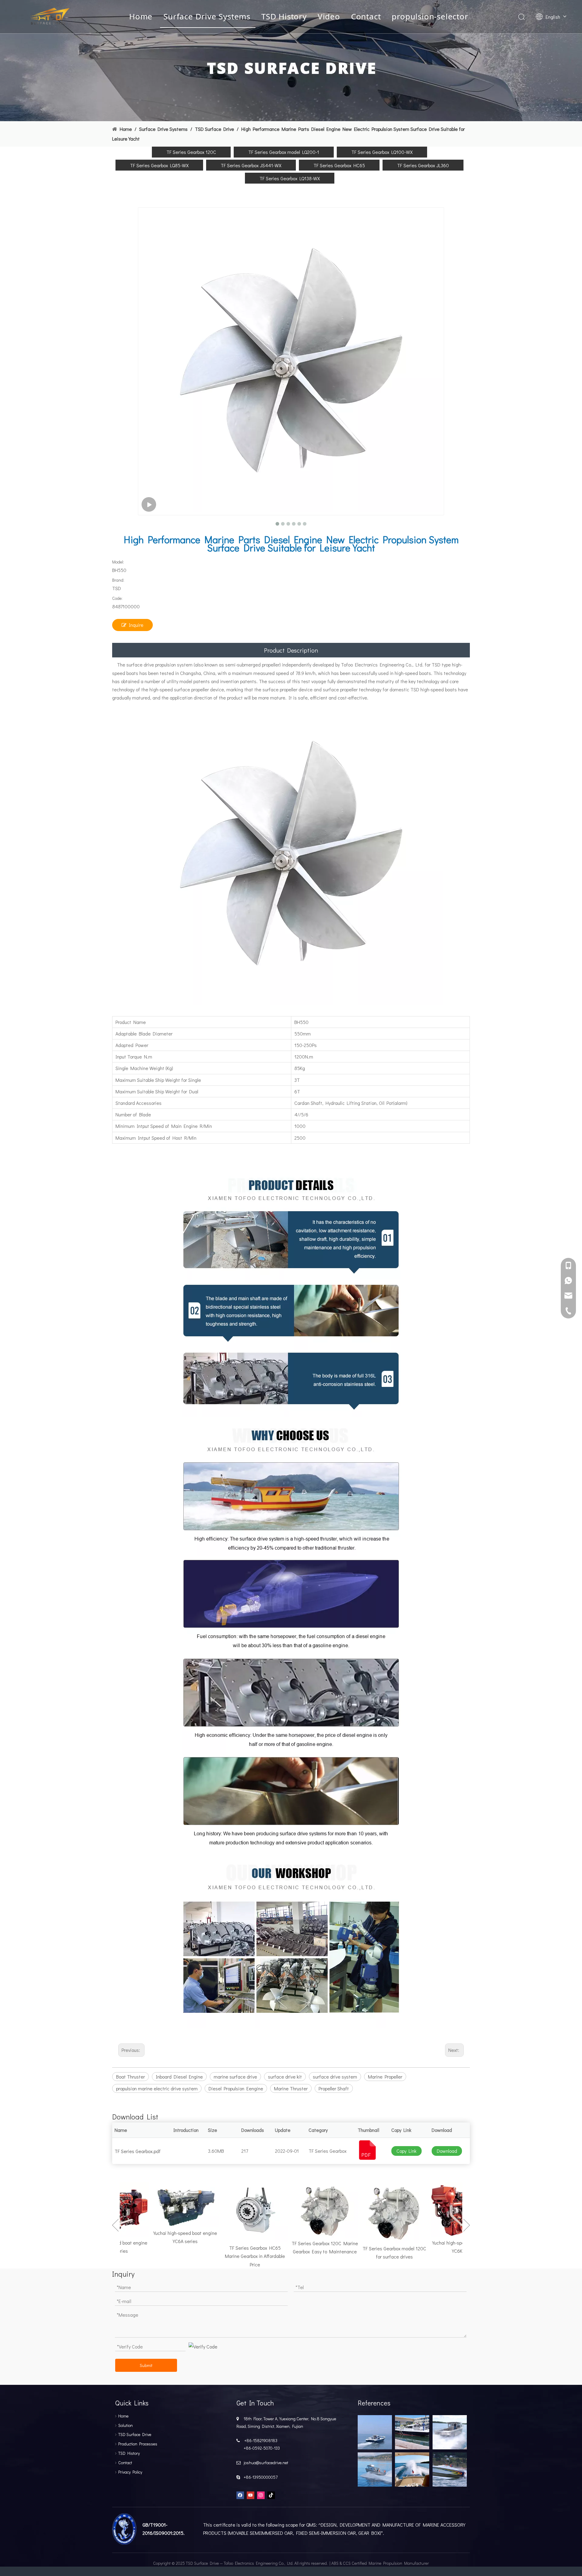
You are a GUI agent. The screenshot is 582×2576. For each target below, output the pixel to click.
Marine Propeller (385, 2077)
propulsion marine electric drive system (157, 2088)
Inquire (136, 625)
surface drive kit (285, 2077)
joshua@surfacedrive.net (265, 2463)
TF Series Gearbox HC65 (339, 165)
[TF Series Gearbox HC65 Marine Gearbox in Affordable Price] (230, 2212)
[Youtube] (251, 2495)
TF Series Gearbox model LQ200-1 (284, 152)
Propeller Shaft (334, 2088)
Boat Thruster (130, 2077)
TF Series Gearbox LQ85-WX (159, 165)
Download (447, 2151)
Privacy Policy (130, 2472)
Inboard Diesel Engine (179, 2077)
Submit (146, 2365)
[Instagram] (261, 2495)
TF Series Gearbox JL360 (423, 165)
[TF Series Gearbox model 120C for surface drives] (369, 2212)
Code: (117, 598)
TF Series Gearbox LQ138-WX (290, 178)
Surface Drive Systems (207, 16)
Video (329, 16)
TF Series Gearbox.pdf (138, 2151)
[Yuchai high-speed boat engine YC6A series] (160, 2205)
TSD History (284, 16)
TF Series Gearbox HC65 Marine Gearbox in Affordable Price (230, 2256)
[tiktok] (271, 2495)
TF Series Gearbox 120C (191, 152)
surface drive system (335, 2077)
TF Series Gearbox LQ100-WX (382, 152)
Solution (125, 2425)
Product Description (291, 650)
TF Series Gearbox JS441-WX (251, 165)
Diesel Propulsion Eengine (236, 2088)
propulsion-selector (430, 16)
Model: (118, 562)
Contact (366, 16)
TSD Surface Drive (135, 2434)
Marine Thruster (291, 2088)
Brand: (118, 580)
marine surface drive (235, 2077)
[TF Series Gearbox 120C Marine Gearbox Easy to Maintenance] (299, 2210)
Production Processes (138, 2444)
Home (141, 16)
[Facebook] (240, 2495)
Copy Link (406, 2151)
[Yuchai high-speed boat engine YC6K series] (439, 2210)
